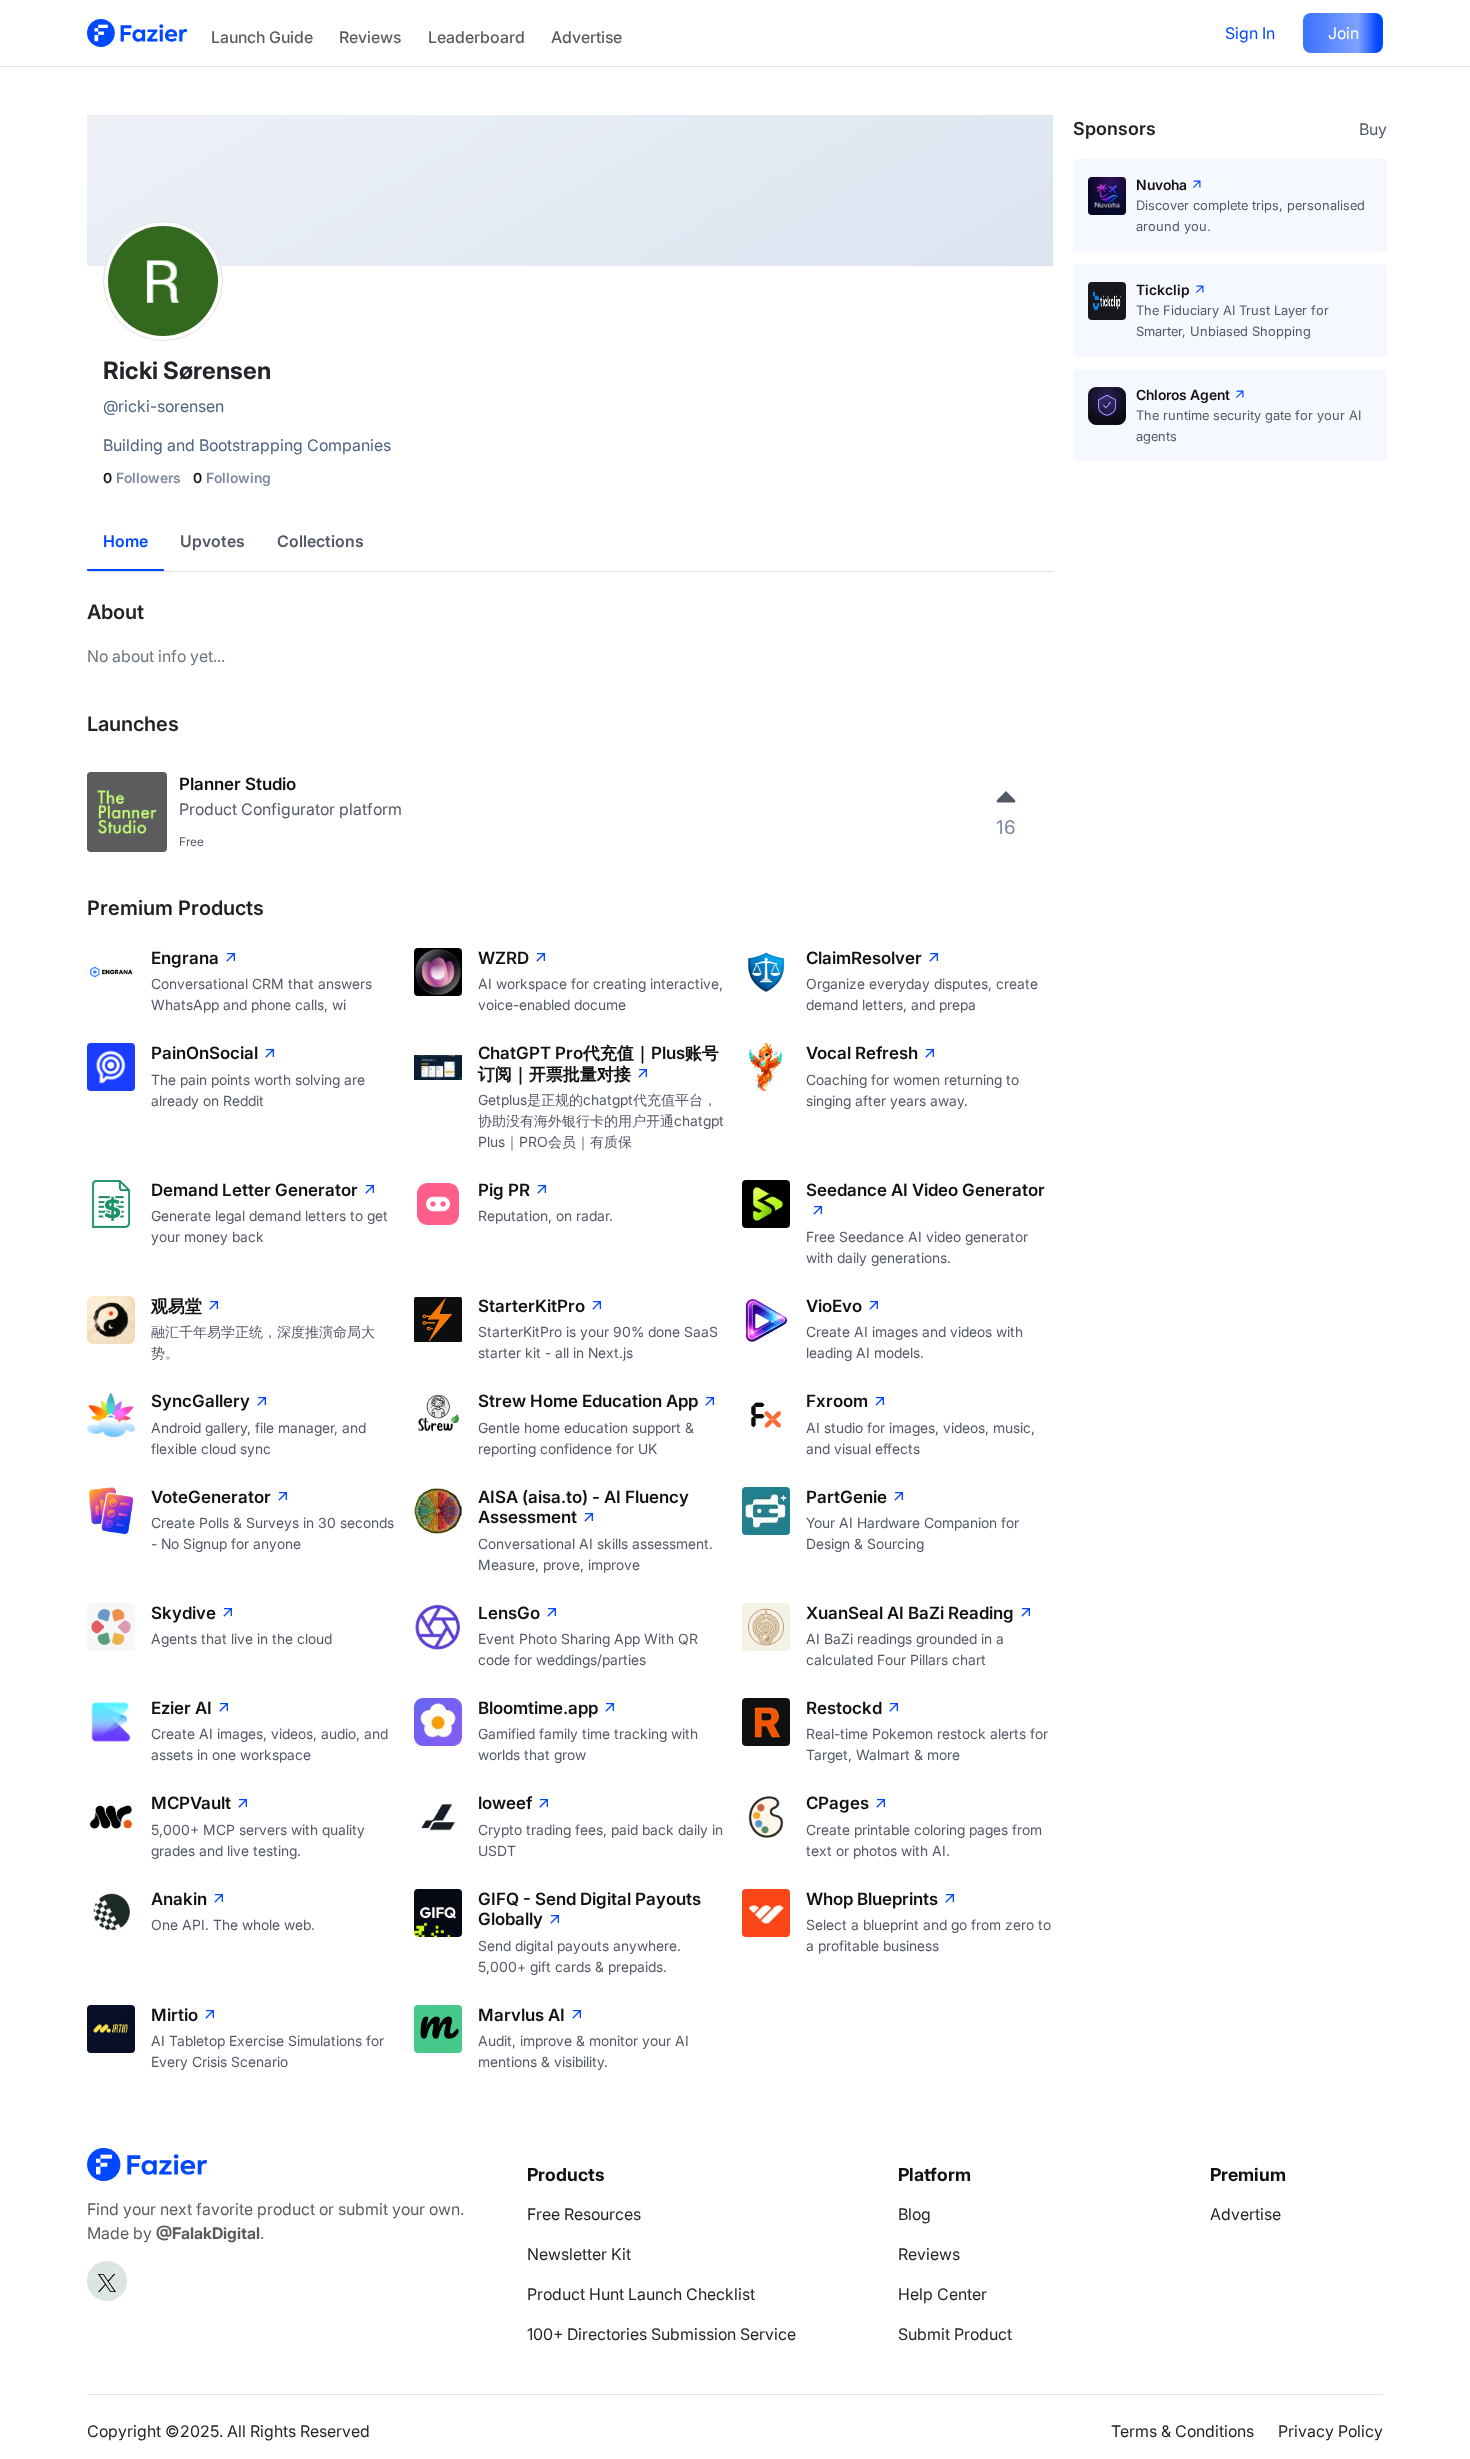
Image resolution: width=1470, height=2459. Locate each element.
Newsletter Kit (579, 2254)
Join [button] (1343, 33)
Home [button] (125, 541)
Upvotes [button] (212, 541)
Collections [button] (320, 541)
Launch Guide (262, 37)
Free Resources (584, 2214)
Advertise (586, 37)
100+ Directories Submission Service (661, 2334)
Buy (1373, 129)
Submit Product (955, 2334)
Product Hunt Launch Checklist (641, 2294)
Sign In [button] (1250, 33)
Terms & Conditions (1182, 2431)
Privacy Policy (1330, 2431)
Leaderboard (476, 37)
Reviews (370, 37)
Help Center (942, 2294)
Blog (914, 2214)
